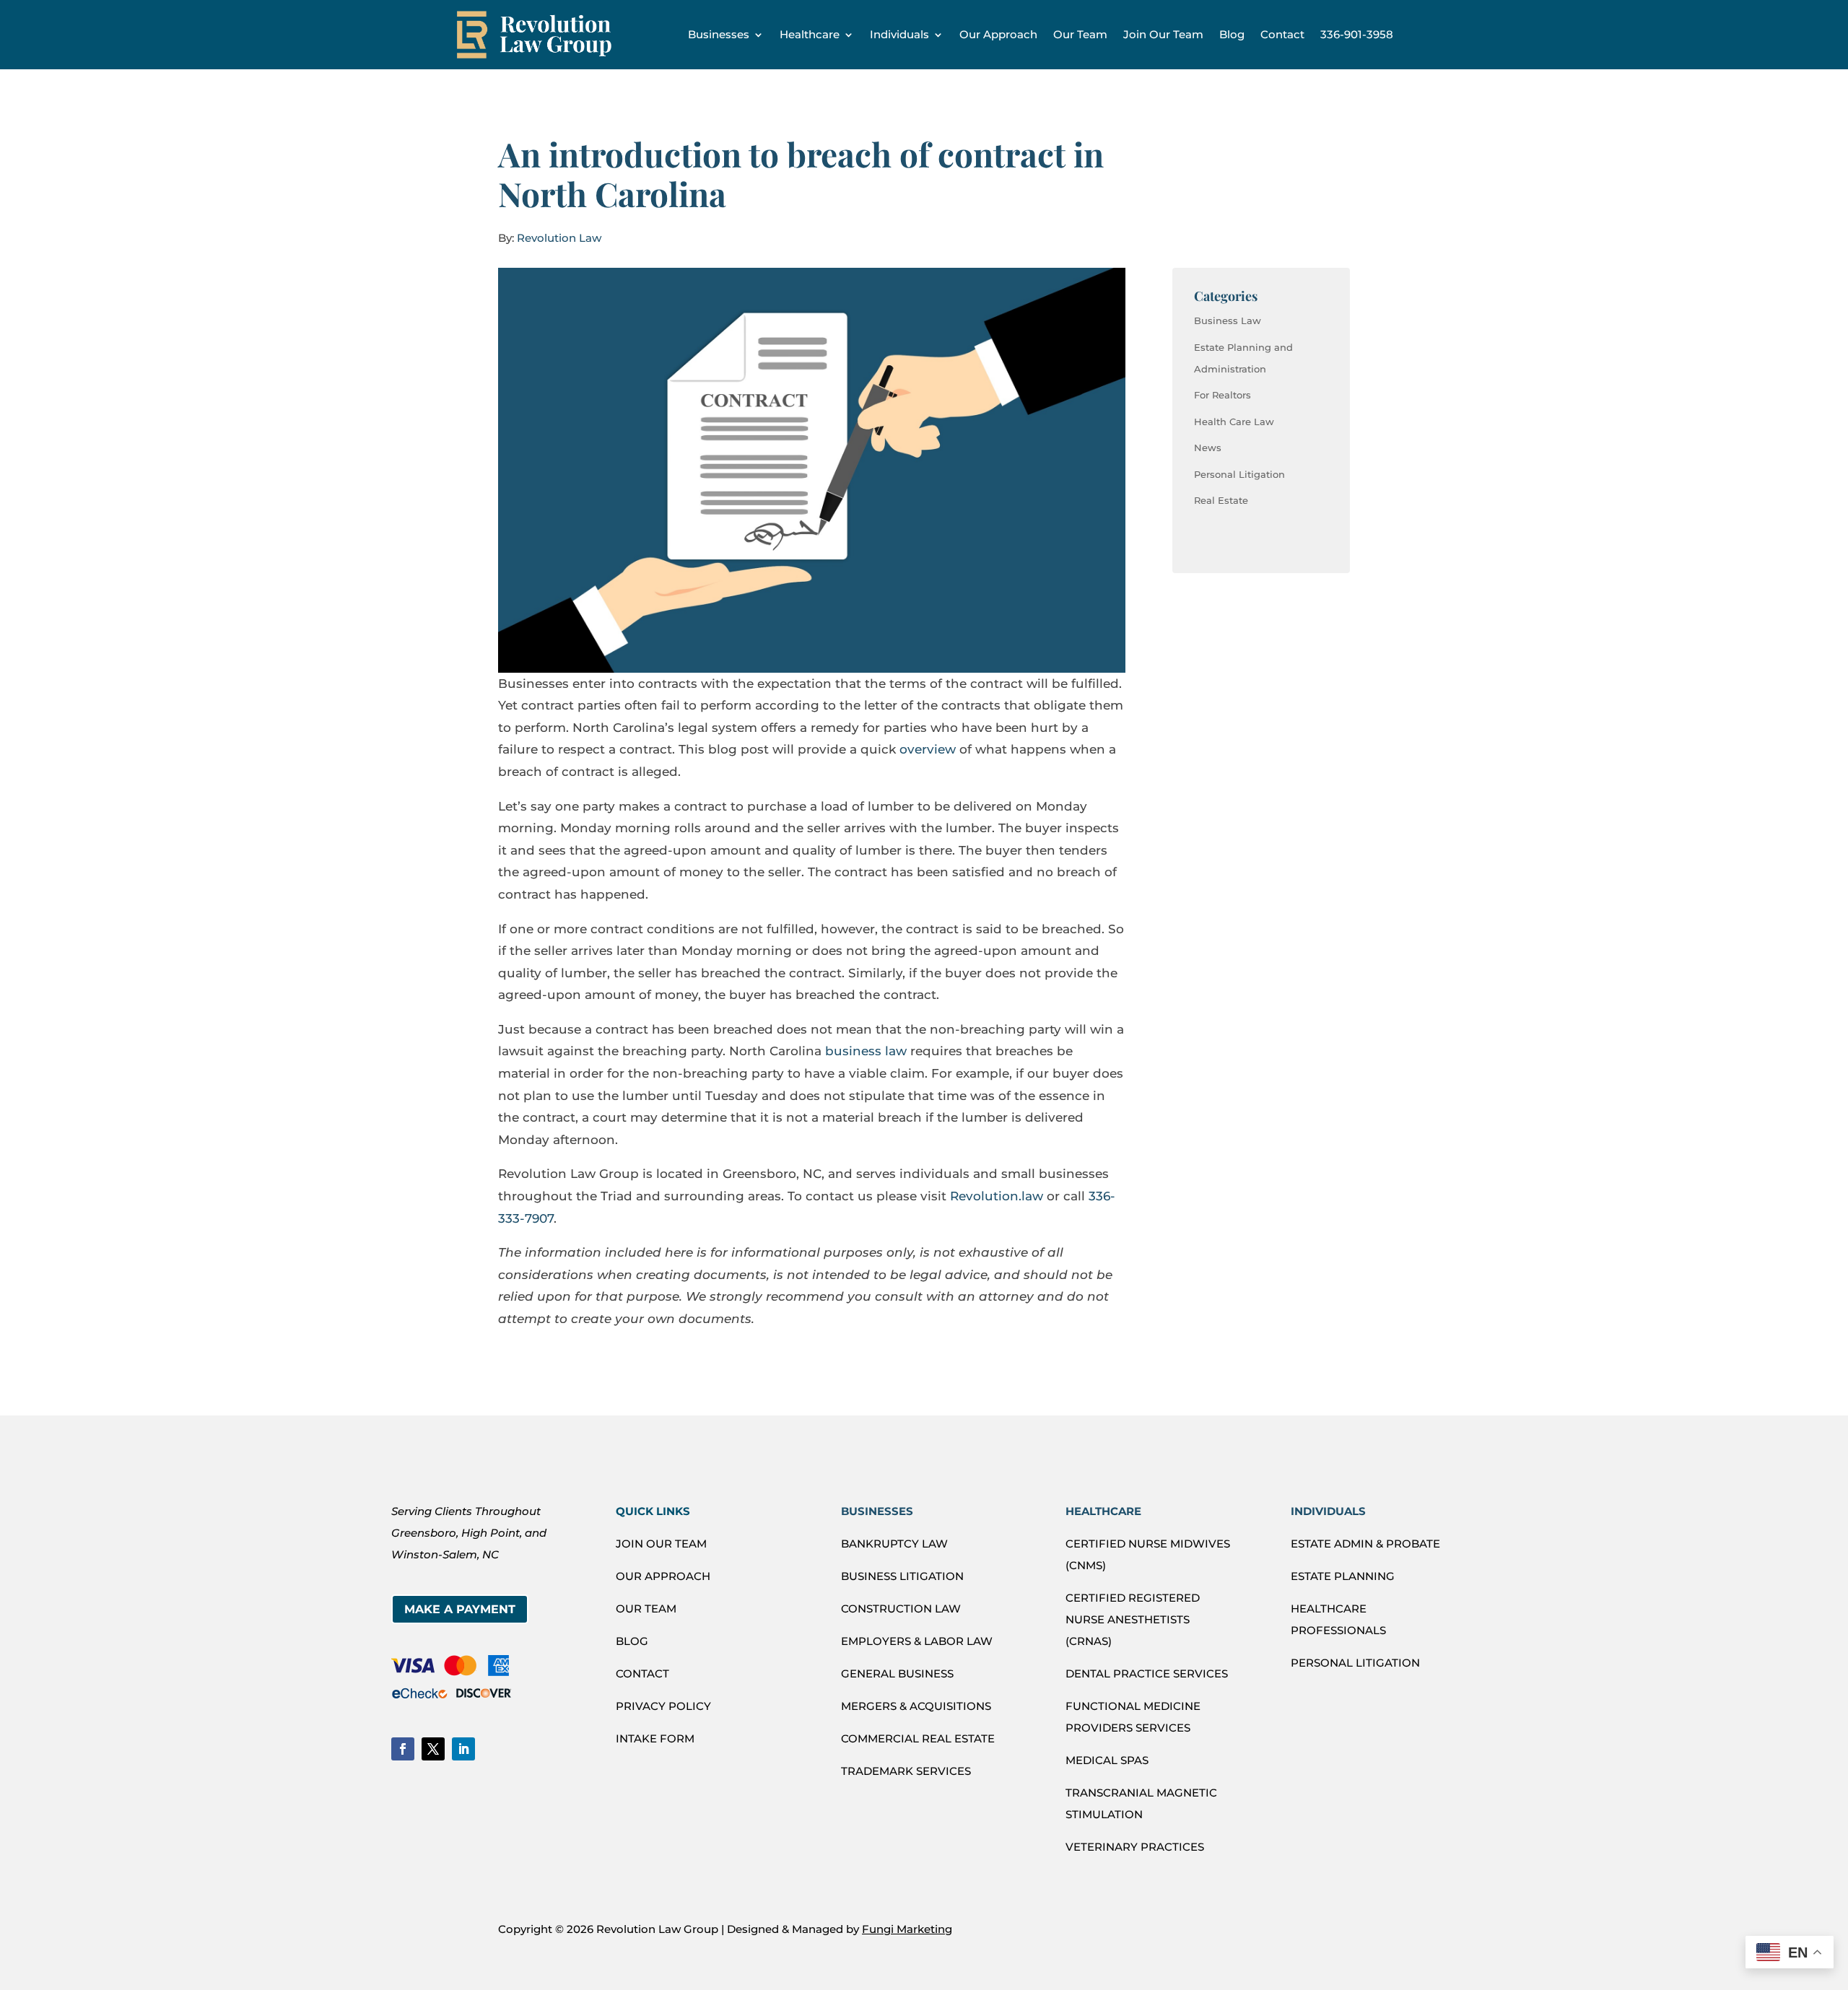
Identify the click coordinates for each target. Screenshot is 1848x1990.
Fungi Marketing (907, 1929)
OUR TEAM (646, 1609)
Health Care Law (1234, 422)
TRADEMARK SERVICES (906, 1771)
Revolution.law (997, 1196)
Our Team (1080, 34)
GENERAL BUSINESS (897, 1673)
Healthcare (810, 34)
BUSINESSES (877, 1511)
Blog (1232, 34)
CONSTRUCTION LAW (901, 1609)
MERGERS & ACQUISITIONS (916, 1706)
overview (928, 749)
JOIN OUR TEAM (661, 1544)
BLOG (632, 1641)
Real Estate (1221, 500)
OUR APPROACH (663, 1576)
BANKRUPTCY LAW (894, 1544)
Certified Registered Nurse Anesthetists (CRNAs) (1133, 1619)
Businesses (719, 34)
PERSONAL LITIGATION (1355, 1663)
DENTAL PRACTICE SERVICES (1147, 1673)
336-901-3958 (1357, 34)
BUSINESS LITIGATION (902, 1576)
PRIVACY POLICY (663, 1706)
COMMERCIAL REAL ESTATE (918, 1738)
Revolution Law (559, 238)
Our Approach (998, 34)
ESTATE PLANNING (1343, 1576)
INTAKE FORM (655, 1738)
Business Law (1228, 320)
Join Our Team (1163, 34)
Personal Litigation (1239, 474)
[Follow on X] (433, 1749)
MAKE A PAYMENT (460, 1609)
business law (866, 1051)
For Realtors (1222, 395)
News (1208, 448)
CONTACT (642, 1673)
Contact (1282, 34)
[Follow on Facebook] (403, 1749)
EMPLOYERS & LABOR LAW (917, 1641)
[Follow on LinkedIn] (463, 1749)
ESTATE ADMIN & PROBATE (1365, 1544)
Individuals (899, 34)
